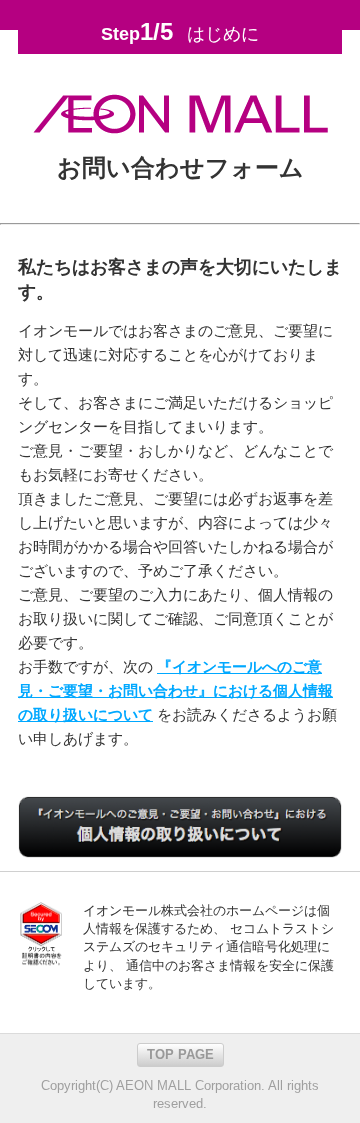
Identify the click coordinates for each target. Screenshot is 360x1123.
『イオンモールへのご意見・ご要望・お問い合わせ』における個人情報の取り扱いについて (175, 690)
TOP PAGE (180, 1054)
